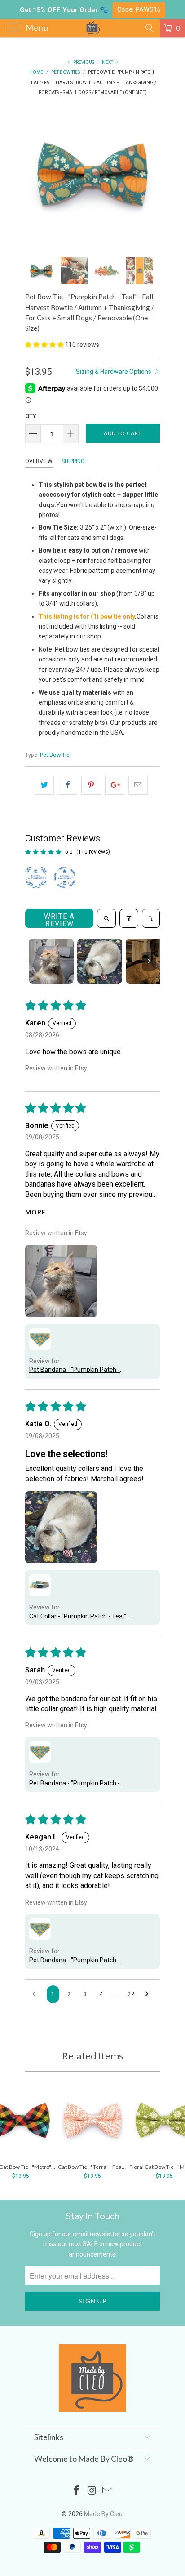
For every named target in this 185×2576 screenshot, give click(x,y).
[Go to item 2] (100, 961)
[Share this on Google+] (115, 785)
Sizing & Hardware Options (114, 372)
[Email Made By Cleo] (108, 2491)
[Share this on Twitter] (44, 785)
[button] (44, 345)
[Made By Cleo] (92, 28)
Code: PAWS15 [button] (139, 10)
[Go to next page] (149, 1994)
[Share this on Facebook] (68, 785)
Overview (39, 461)
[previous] (34, 176)
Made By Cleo (103, 2514)
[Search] (149, 28)
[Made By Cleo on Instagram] (92, 2491)
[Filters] (129, 918)
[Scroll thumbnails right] (149, 961)
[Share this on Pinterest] (91, 785)
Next (108, 62)
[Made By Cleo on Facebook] (76, 2491)
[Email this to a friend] (138, 785)
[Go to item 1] (51, 961)
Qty (31, 416)
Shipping (73, 461)
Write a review (59, 920)
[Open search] (106, 918)
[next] (151, 176)
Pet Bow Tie (55, 755)
